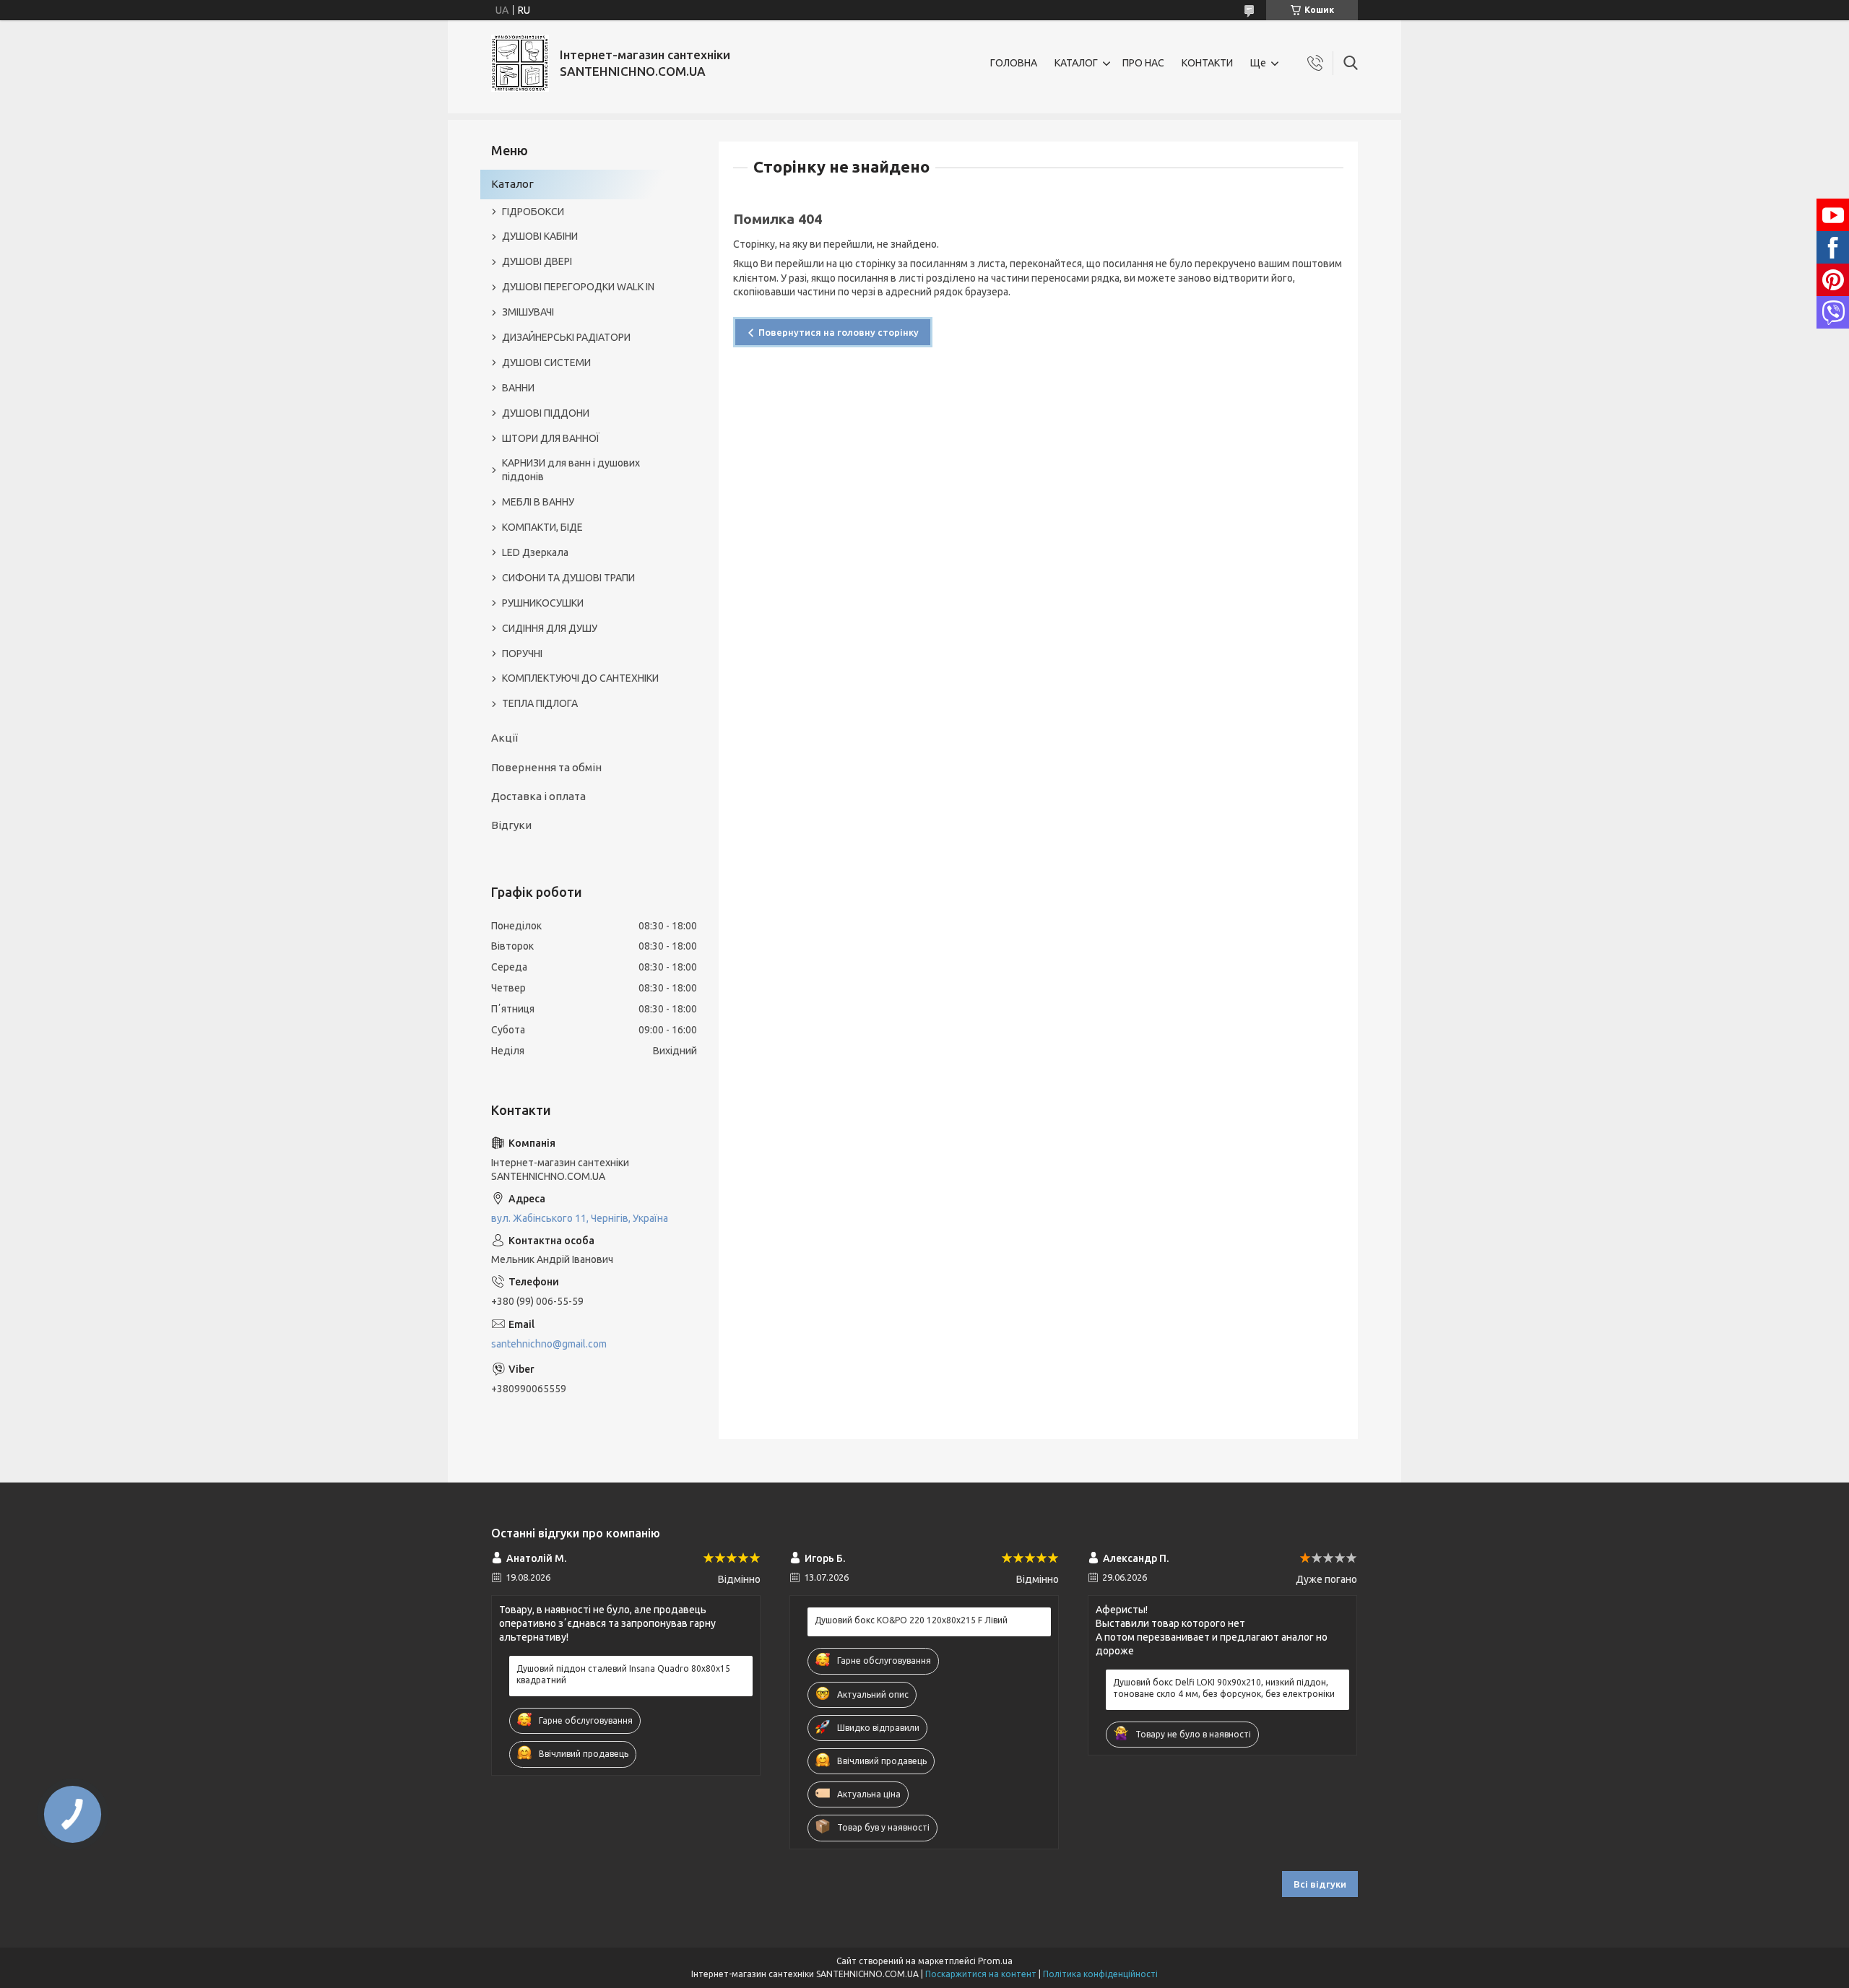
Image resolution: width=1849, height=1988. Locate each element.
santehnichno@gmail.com (549, 1344)
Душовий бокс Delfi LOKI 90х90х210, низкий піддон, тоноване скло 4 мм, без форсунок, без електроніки (1224, 1688)
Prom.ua (995, 1961)
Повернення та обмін (546, 767)
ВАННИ (518, 388)
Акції (505, 738)
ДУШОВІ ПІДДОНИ (546, 413)
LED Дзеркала (535, 552)
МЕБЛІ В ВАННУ (538, 502)
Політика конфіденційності (1100, 1974)
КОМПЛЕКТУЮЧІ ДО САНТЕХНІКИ (580, 678)
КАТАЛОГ (1076, 63)
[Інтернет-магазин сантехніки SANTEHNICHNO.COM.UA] (520, 63)
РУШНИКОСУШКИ (543, 603)
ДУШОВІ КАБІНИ (540, 236)
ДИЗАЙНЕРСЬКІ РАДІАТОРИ (566, 337)
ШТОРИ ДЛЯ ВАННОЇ (551, 438)
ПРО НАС (1143, 63)
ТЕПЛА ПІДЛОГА (540, 703)
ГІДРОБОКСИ (533, 212)
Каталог (512, 184)
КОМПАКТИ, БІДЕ (542, 527)
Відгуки (511, 825)
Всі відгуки (1320, 1884)
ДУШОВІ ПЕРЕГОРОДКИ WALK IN (578, 287)
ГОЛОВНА (1014, 63)
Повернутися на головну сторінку (839, 332)
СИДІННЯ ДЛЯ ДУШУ (550, 628)
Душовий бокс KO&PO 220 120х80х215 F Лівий (911, 1620)
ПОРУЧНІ (522, 654)
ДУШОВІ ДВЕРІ (537, 261)
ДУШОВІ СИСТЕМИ (546, 363)
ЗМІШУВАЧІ (528, 312)
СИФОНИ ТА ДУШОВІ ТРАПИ (568, 578)
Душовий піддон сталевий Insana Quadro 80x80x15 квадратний (623, 1674)
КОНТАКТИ (1207, 63)
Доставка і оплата (538, 796)
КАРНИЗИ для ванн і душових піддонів (571, 470)
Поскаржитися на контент (981, 1974)
